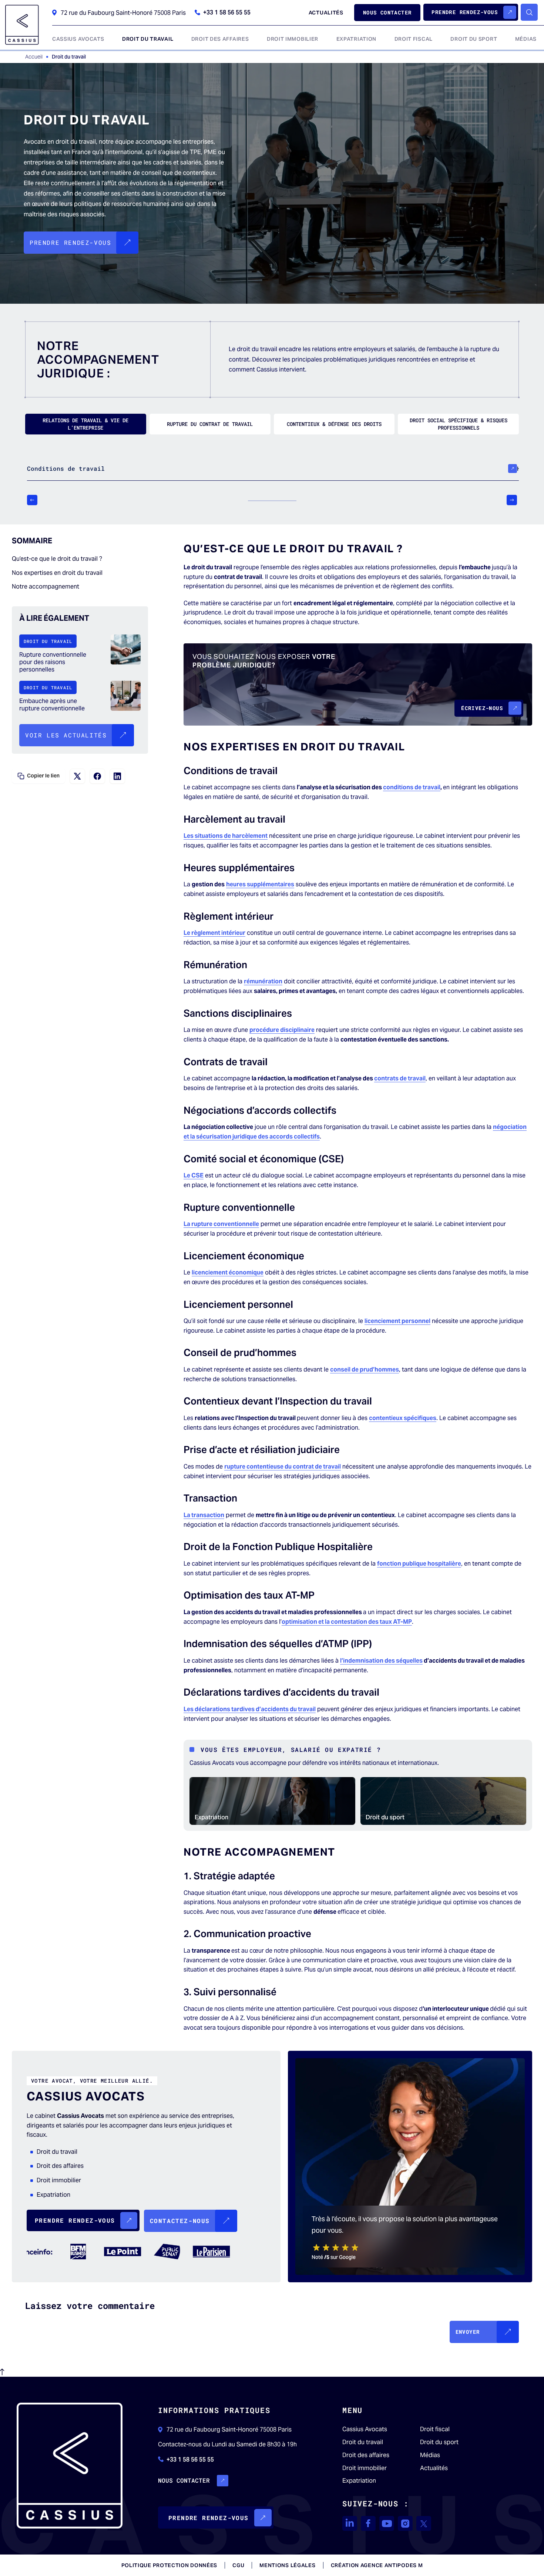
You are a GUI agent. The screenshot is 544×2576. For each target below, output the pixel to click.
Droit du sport (385, 1817)
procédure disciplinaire (282, 1030)
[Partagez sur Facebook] (97, 776)
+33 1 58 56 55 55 (227, 13)
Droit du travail (363, 2442)
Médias (430, 2455)
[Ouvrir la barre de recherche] (529, 12)
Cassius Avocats (365, 2429)
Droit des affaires (366, 2455)
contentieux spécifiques (403, 1418)
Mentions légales (287, 2565)
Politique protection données (169, 2565)
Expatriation (211, 1817)
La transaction (204, 1515)
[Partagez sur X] (77, 776)
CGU (238, 2565)
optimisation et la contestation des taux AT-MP (347, 1622)
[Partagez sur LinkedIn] (117, 776)
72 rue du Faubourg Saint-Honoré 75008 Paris (123, 13)
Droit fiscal (435, 2429)
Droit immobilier (365, 2468)
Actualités (434, 2468)
